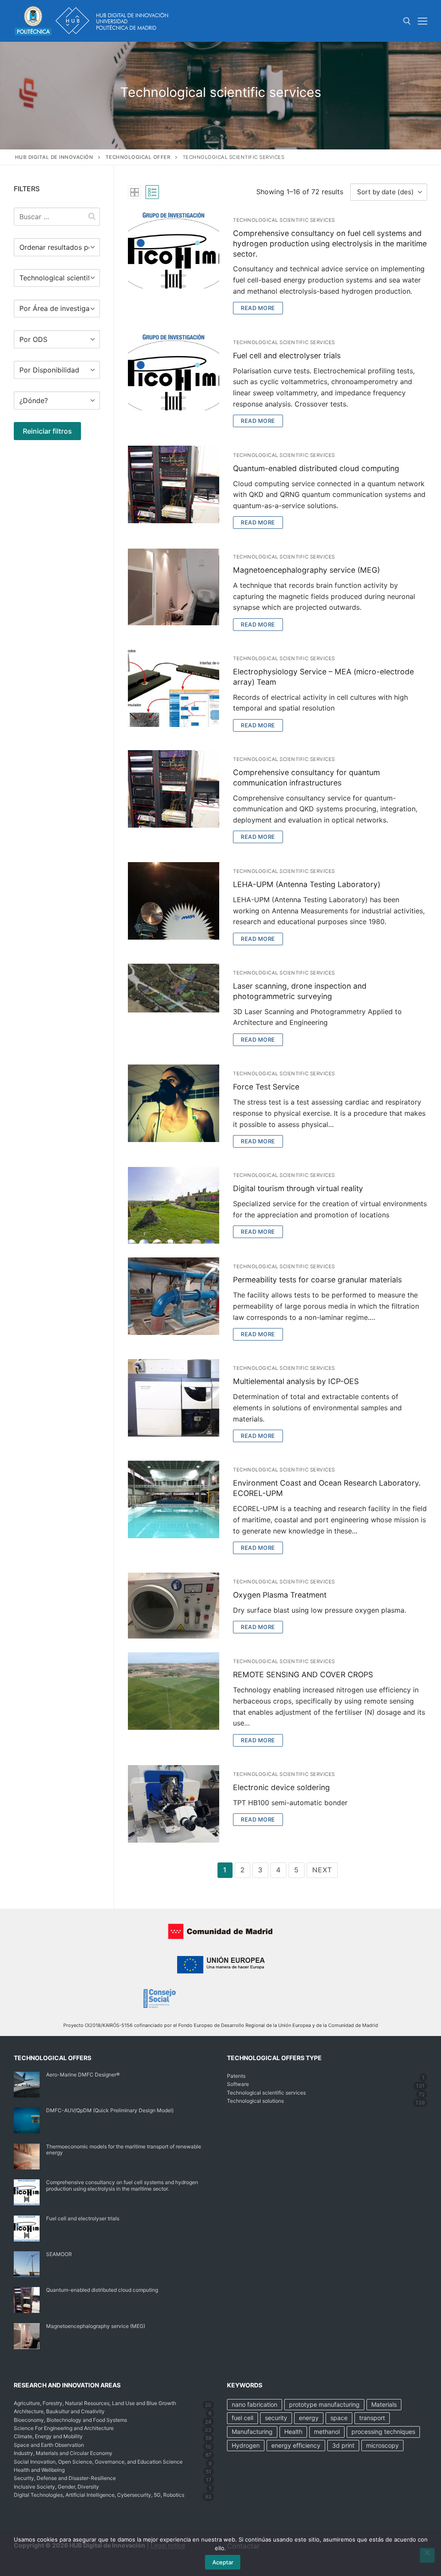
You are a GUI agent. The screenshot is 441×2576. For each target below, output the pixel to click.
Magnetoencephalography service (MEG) (306, 570)
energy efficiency (296, 2445)
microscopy (382, 2445)
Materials (384, 2404)
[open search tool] (407, 21)
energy (309, 2418)
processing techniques (383, 2432)
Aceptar (223, 2562)
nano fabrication (255, 2404)
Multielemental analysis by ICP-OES (296, 1381)
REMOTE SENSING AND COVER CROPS (303, 1674)
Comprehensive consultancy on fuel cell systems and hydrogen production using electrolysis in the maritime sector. (330, 244)
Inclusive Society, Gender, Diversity (56, 2487)
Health (293, 2432)
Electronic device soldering (281, 1787)
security (276, 2418)
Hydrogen (246, 2445)
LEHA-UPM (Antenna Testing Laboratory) (307, 884)
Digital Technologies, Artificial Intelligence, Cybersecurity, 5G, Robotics (99, 2495)
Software (238, 2084)
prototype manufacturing (324, 2404)
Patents (236, 2076)
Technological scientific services (284, 220)
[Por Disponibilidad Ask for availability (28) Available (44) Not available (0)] (57, 369)
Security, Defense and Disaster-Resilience (65, 2478)
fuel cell (242, 2418)
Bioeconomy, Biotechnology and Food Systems (70, 2420)
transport (372, 2418)
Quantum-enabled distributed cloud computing (316, 468)
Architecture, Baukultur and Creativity (59, 2411)
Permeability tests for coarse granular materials (317, 1280)
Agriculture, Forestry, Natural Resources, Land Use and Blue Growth (95, 2403)
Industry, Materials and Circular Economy (63, 2453)
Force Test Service (266, 1087)
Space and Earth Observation (49, 2445)
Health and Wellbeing (39, 2470)
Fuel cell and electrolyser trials (287, 355)
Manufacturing (252, 2432)
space (339, 2418)
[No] (427, 2555)
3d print (343, 2445)
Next (322, 1870)
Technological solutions (255, 2101)
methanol (327, 2432)
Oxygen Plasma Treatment (280, 1595)
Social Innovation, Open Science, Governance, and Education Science (98, 2462)
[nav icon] (422, 21)
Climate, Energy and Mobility (48, 2436)
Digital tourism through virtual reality (298, 1188)
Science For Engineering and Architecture (64, 2428)
